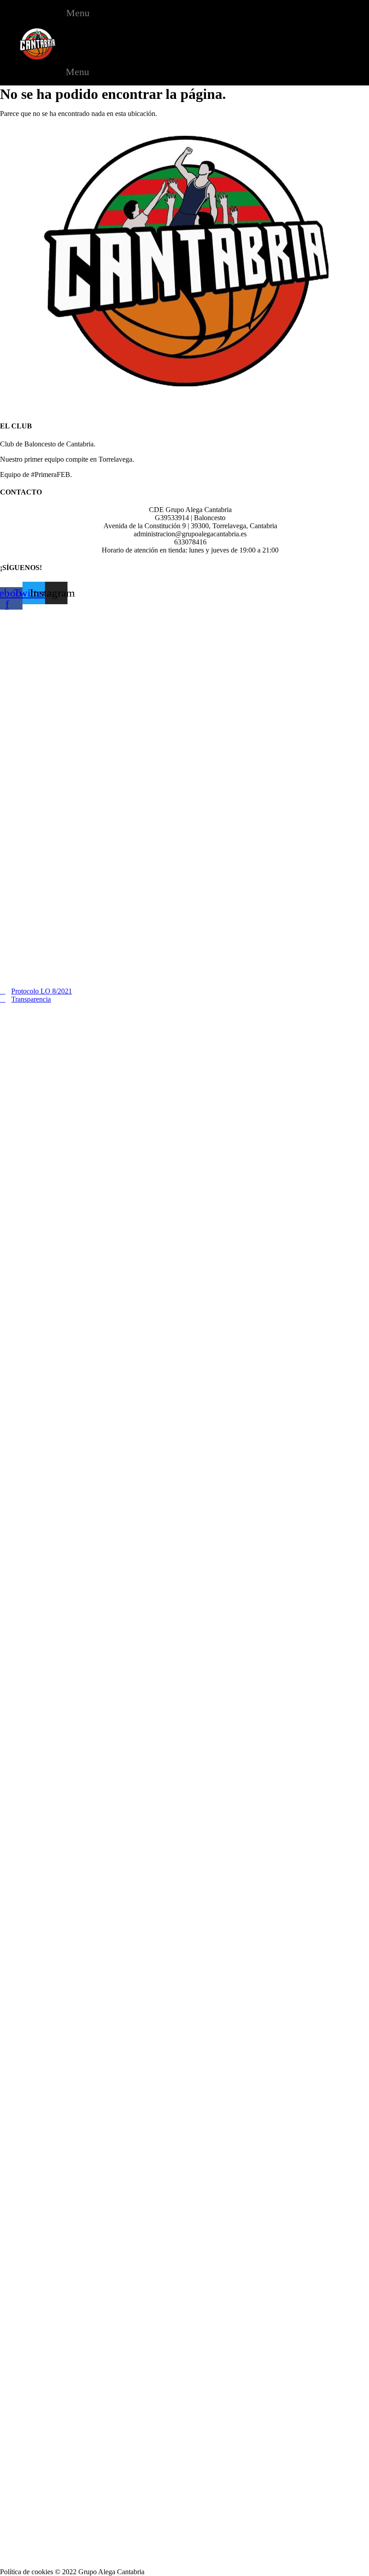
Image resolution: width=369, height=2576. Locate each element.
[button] (74, 13)
